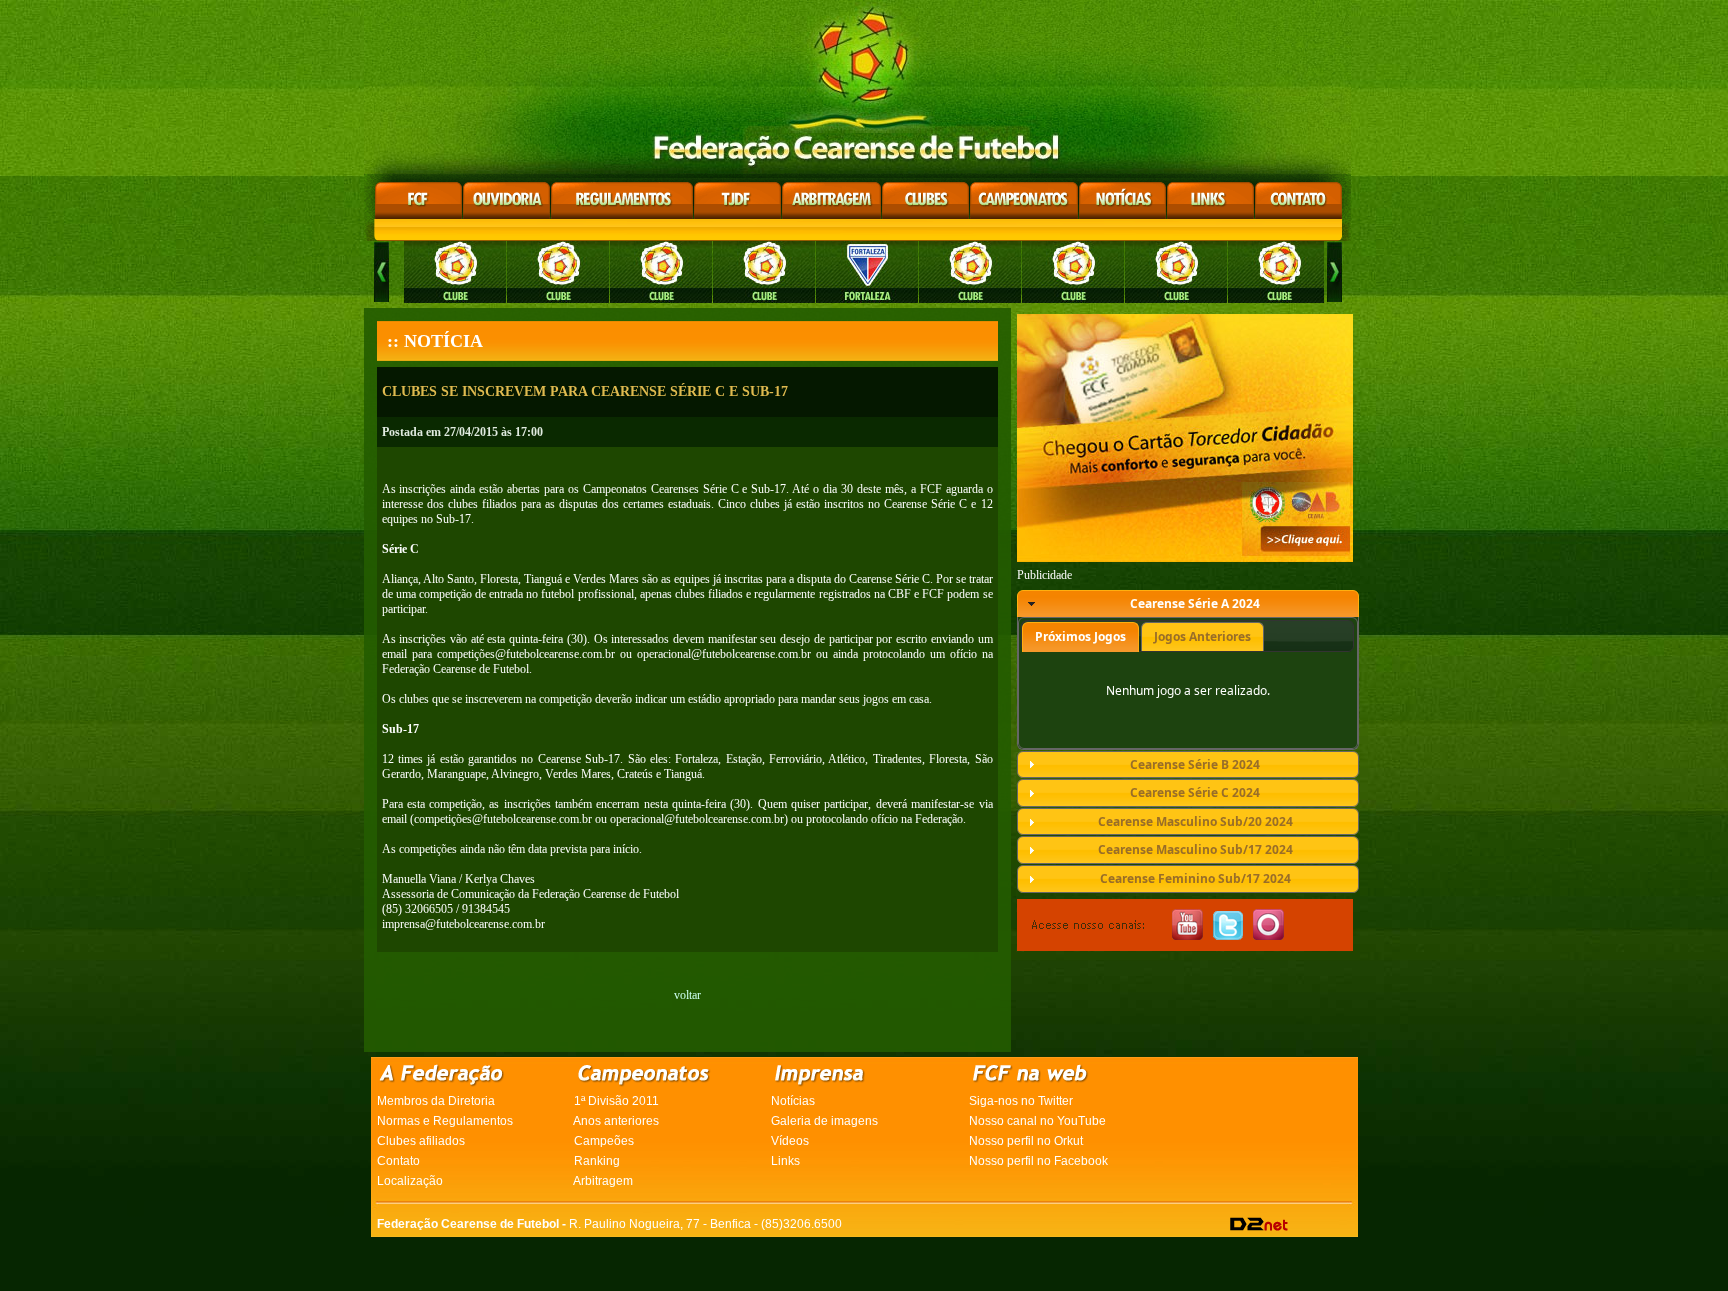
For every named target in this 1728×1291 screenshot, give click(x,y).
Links (785, 1161)
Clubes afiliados (421, 1141)
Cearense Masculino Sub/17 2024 (1195, 849)
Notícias (793, 1101)
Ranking (597, 1161)
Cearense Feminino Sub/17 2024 (1195, 878)
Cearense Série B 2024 (1195, 764)
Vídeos (790, 1141)
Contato (398, 1161)
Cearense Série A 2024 (1195, 603)
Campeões (604, 1141)
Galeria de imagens (824, 1121)
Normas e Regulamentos (445, 1121)
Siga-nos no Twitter (1021, 1101)
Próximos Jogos (1080, 636)
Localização (410, 1181)
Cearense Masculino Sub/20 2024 (1195, 821)
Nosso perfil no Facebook (1038, 1161)
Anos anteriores (616, 1121)
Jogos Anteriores (1202, 636)
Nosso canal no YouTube (1037, 1121)
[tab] (1188, 604)
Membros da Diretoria (436, 1101)
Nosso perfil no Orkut (1026, 1141)
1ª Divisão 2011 (616, 1101)
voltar (687, 995)
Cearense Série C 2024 (1195, 792)
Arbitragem (603, 1181)
